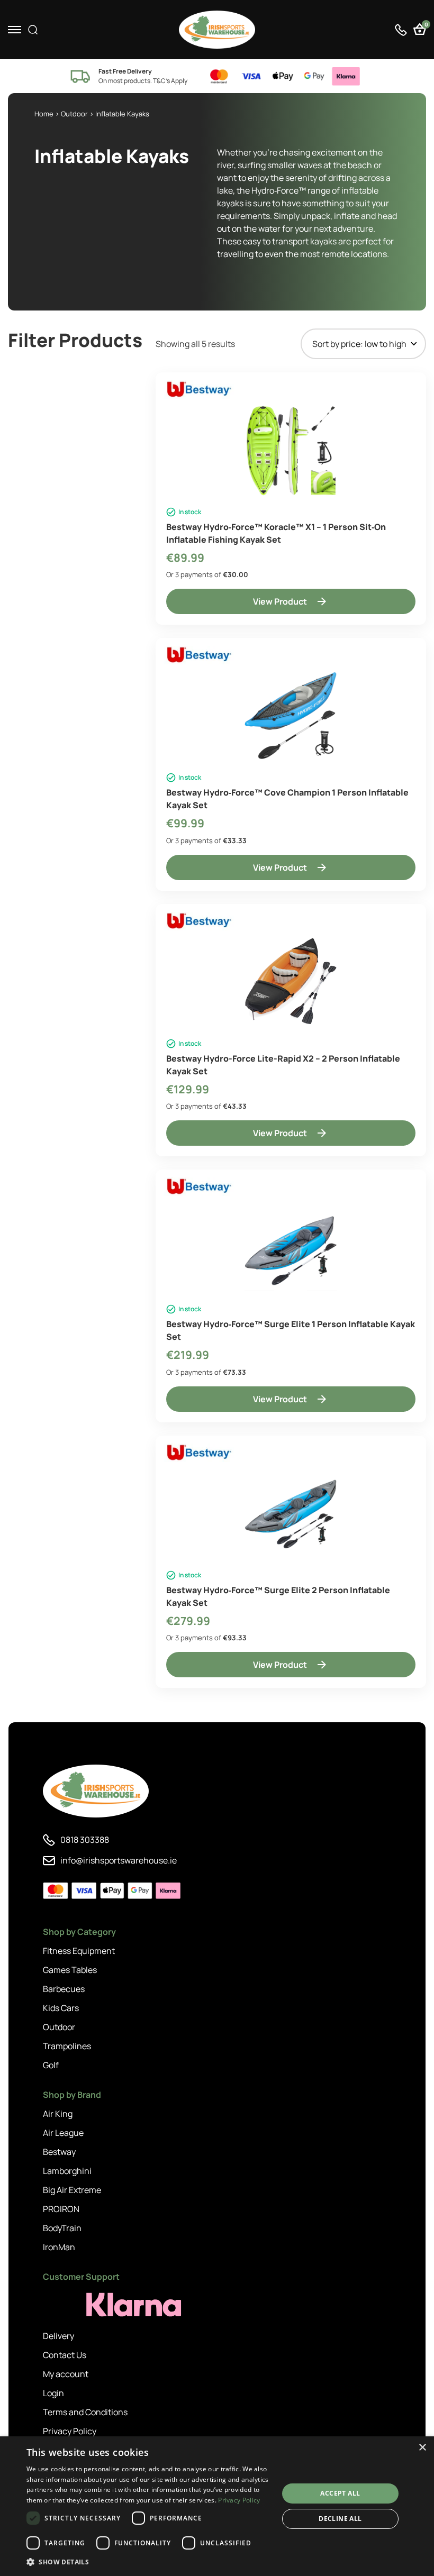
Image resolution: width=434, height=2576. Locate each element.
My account (66, 2374)
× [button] (422, 2448)
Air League (63, 2133)
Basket (425, 26)
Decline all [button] (340, 2519)
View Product (280, 601)
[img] (217, 30)
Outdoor (74, 114)
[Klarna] (91, 2305)
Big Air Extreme (72, 2190)
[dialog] (217, 2506)
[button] (149, 2562)
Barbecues (64, 1989)
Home (44, 114)
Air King (58, 2114)
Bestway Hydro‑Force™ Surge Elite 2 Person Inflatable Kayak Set (278, 1596)
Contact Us (65, 2355)
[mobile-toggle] (15, 30)
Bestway (59, 2152)
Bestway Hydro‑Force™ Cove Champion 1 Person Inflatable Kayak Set (287, 799)
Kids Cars (61, 2008)
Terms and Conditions (85, 2412)
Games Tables (70, 1970)
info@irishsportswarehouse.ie (119, 1860)
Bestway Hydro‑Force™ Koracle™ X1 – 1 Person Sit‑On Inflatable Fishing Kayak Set (276, 533)
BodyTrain (62, 2228)
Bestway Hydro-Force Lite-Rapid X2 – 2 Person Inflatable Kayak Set (283, 1065)
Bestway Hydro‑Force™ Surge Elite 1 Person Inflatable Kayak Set (291, 1330)
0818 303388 (85, 1840)
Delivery (58, 2336)
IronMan (59, 2247)
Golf (51, 2065)
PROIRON (61, 2209)
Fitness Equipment (79, 1951)
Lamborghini (67, 2171)
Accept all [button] (340, 2493)
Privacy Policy (70, 2431)
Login (53, 2393)
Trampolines (67, 2046)
